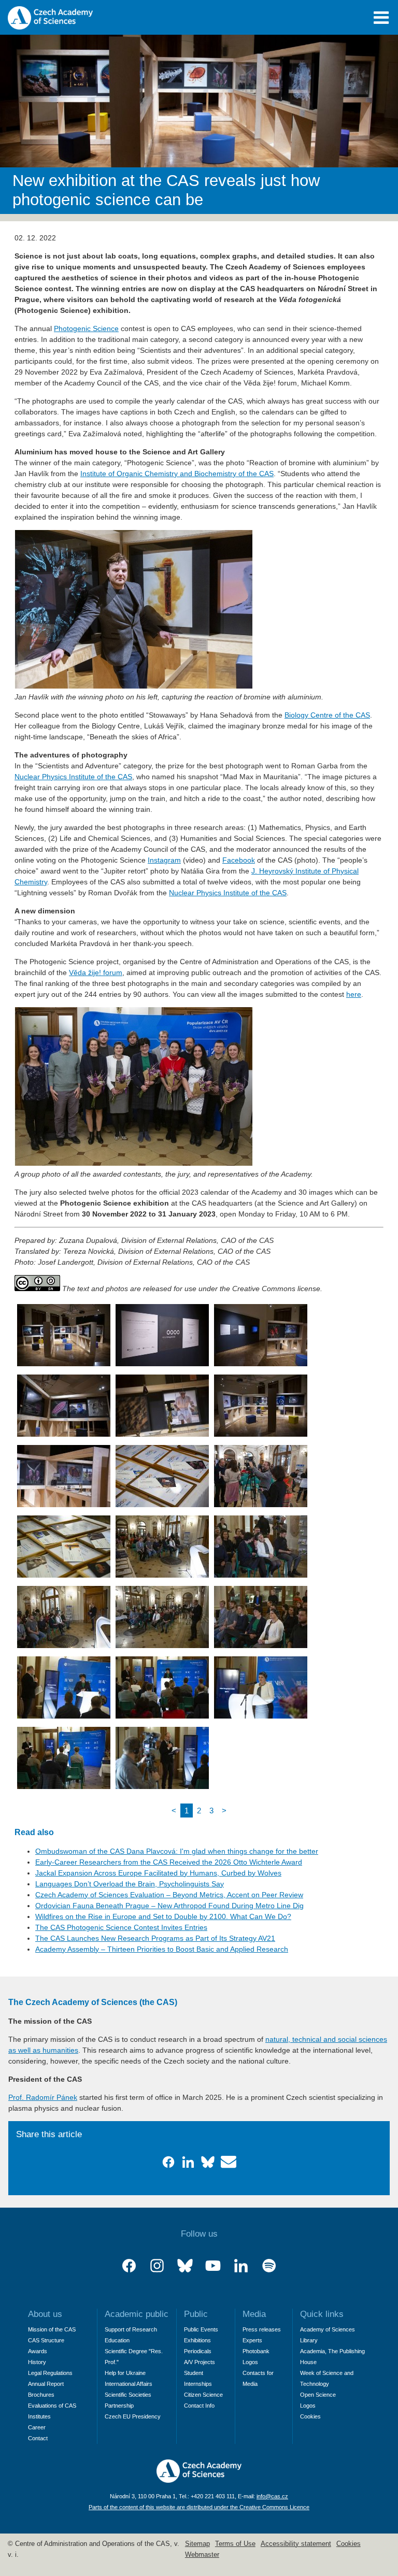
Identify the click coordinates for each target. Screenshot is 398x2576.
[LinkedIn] (241, 2266)
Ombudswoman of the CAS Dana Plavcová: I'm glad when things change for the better (177, 1851)
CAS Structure (46, 2340)
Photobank (256, 2351)
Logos (250, 2362)
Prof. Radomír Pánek (43, 2097)
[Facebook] (129, 2266)
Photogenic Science (86, 328)
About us (45, 2314)
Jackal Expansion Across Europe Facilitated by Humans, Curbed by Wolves (158, 1873)
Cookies (310, 2416)
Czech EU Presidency (133, 2416)
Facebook (239, 860)
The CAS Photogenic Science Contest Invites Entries (121, 1927)
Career (37, 2427)
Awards (38, 2351)
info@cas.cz (272, 2496)
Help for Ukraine (125, 2373)
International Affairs (129, 2384)
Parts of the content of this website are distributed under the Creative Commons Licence (199, 2507)
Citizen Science (203, 2395)
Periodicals (198, 2351)
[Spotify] (269, 2266)
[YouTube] (213, 2266)
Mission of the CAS (52, 2329)
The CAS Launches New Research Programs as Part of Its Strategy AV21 (155, 1938)
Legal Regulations (50, 2373)
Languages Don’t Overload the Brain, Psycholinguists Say (130, 1884)
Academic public (137, 2314)
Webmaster (202, 2555)
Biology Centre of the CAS (327, 715)
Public (196, 2314)
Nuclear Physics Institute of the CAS (73, 777)
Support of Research (131, 2329)
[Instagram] (157, 2266)
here (354, 994)
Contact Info (199, 2406)
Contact (38, 2438)
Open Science (318, 2395)
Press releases (262, 2329)
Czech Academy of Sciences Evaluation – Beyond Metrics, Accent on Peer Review (169, 1895)
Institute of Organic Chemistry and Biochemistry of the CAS (177, 474)
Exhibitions (197, 2340)
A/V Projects (200, 2362)
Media (254, 2314)
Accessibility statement (296, 2544)
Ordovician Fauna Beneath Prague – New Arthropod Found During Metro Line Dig (169, 1906)
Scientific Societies (128, 2395)
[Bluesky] (185, 2266)
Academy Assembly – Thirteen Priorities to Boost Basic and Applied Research (162, 1949)
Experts (252, 2340)
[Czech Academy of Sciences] (199, 2480)
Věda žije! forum (96, 972)
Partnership (119, 2406)
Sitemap (197, 2544)
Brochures (41, 2395)
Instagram (164, 860)
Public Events (201, 2329)
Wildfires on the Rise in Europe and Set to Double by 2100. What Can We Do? (163, 1916)
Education (117, 2340)
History (37, 2362)
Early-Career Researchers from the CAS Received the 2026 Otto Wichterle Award (169, 1862)
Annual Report (46, 2384)
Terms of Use (235, 2544)
